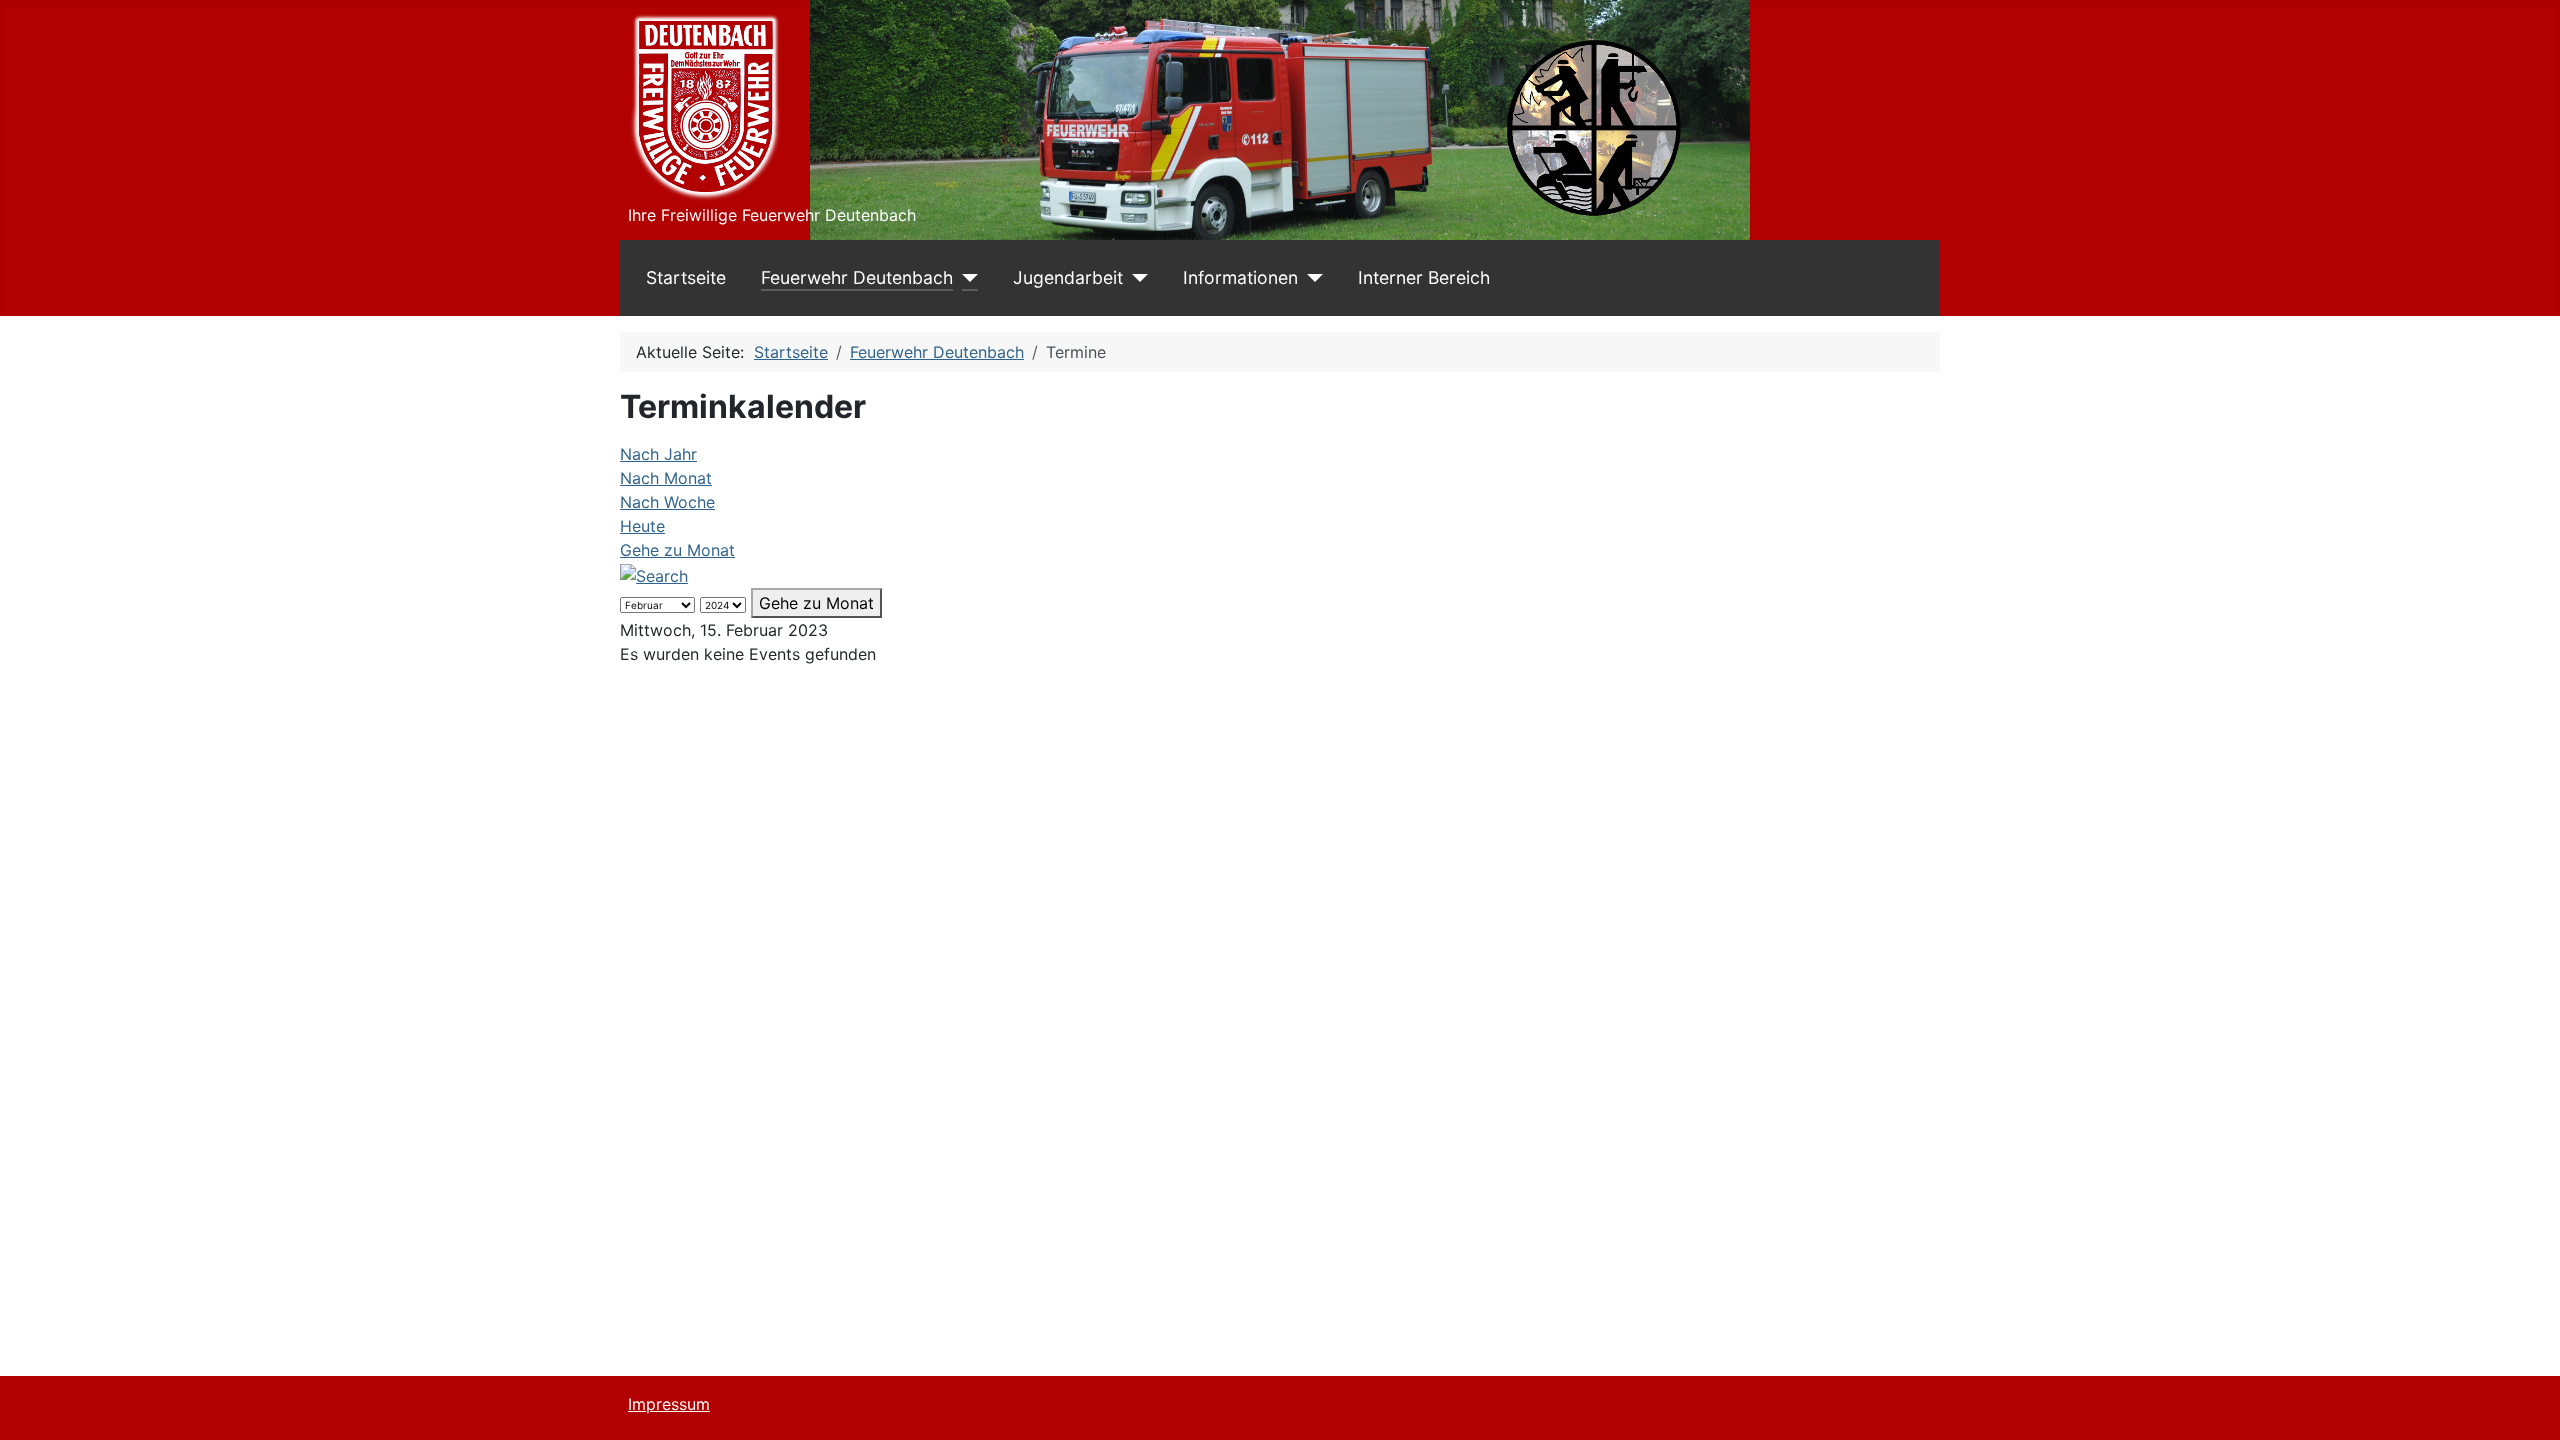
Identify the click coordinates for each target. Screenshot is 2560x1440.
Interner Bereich (1424, 277)
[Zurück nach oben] (2525, 1403)
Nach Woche (667, 502)
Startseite (686, 277)
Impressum (669, 1404)
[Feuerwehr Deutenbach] (965, 278)
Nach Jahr (658, 454)
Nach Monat (666, 478)
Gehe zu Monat (677, 550)
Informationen (1240, 277)
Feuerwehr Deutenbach (857, 277)
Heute (642, 526)
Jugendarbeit (1068, 277)
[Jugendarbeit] (1135, 278)
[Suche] (654, 574)
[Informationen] (1310, 278)
